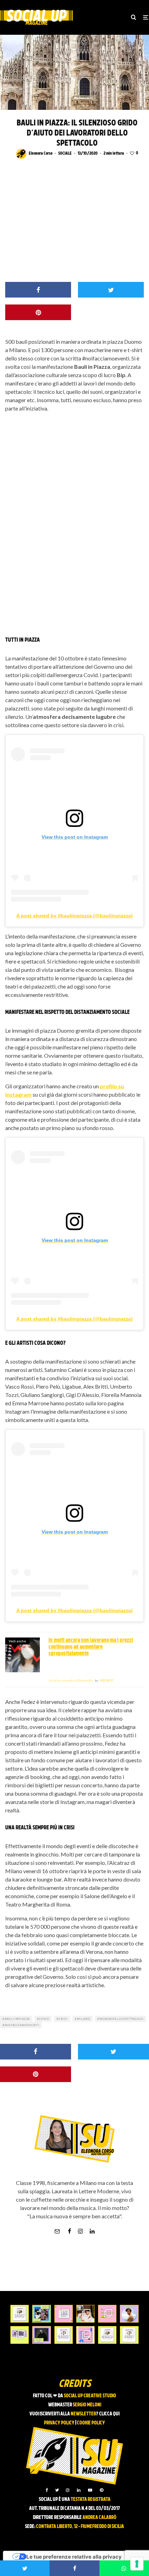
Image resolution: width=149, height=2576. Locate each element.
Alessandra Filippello (71, 1681)
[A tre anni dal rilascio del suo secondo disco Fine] (129, 2314)
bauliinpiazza (17, 2019)
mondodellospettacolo (121, 2019)
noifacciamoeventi (22, 2025)
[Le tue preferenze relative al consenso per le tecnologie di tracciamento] (137, 2564)
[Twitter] (57, 2490)
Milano (84, 2019)
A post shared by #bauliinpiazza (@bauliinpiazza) (74, 916)
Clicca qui (109, 2414)
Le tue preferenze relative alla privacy (74, 2557)
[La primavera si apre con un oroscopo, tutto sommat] (64, 2335)
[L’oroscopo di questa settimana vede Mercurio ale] (129, 2335)
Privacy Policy (59, 2423)
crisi (63, 2019)
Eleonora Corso (41, 154)
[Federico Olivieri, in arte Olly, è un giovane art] (85, 2314)
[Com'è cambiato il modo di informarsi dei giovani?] (20, 2335)
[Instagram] (68, 2490)
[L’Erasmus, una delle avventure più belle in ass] (107, 2314)
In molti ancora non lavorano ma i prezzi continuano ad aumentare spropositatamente (91, 1647)
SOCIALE (65, 154)
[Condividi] (38, 290)
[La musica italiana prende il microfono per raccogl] (64, 2314)
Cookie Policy (91, 2423)
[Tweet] (111, 290)
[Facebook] (47, 2490)
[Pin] (38, 312)
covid (44, 2019)
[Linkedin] (79, 2490)
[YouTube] (90, 2490)
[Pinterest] (102, 2490)
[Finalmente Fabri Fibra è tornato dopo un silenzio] (41, 2335)
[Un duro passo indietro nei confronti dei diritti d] (41, 2314)
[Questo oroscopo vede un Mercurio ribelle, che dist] (20, 2314)
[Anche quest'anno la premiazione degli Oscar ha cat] (85, 2335)
